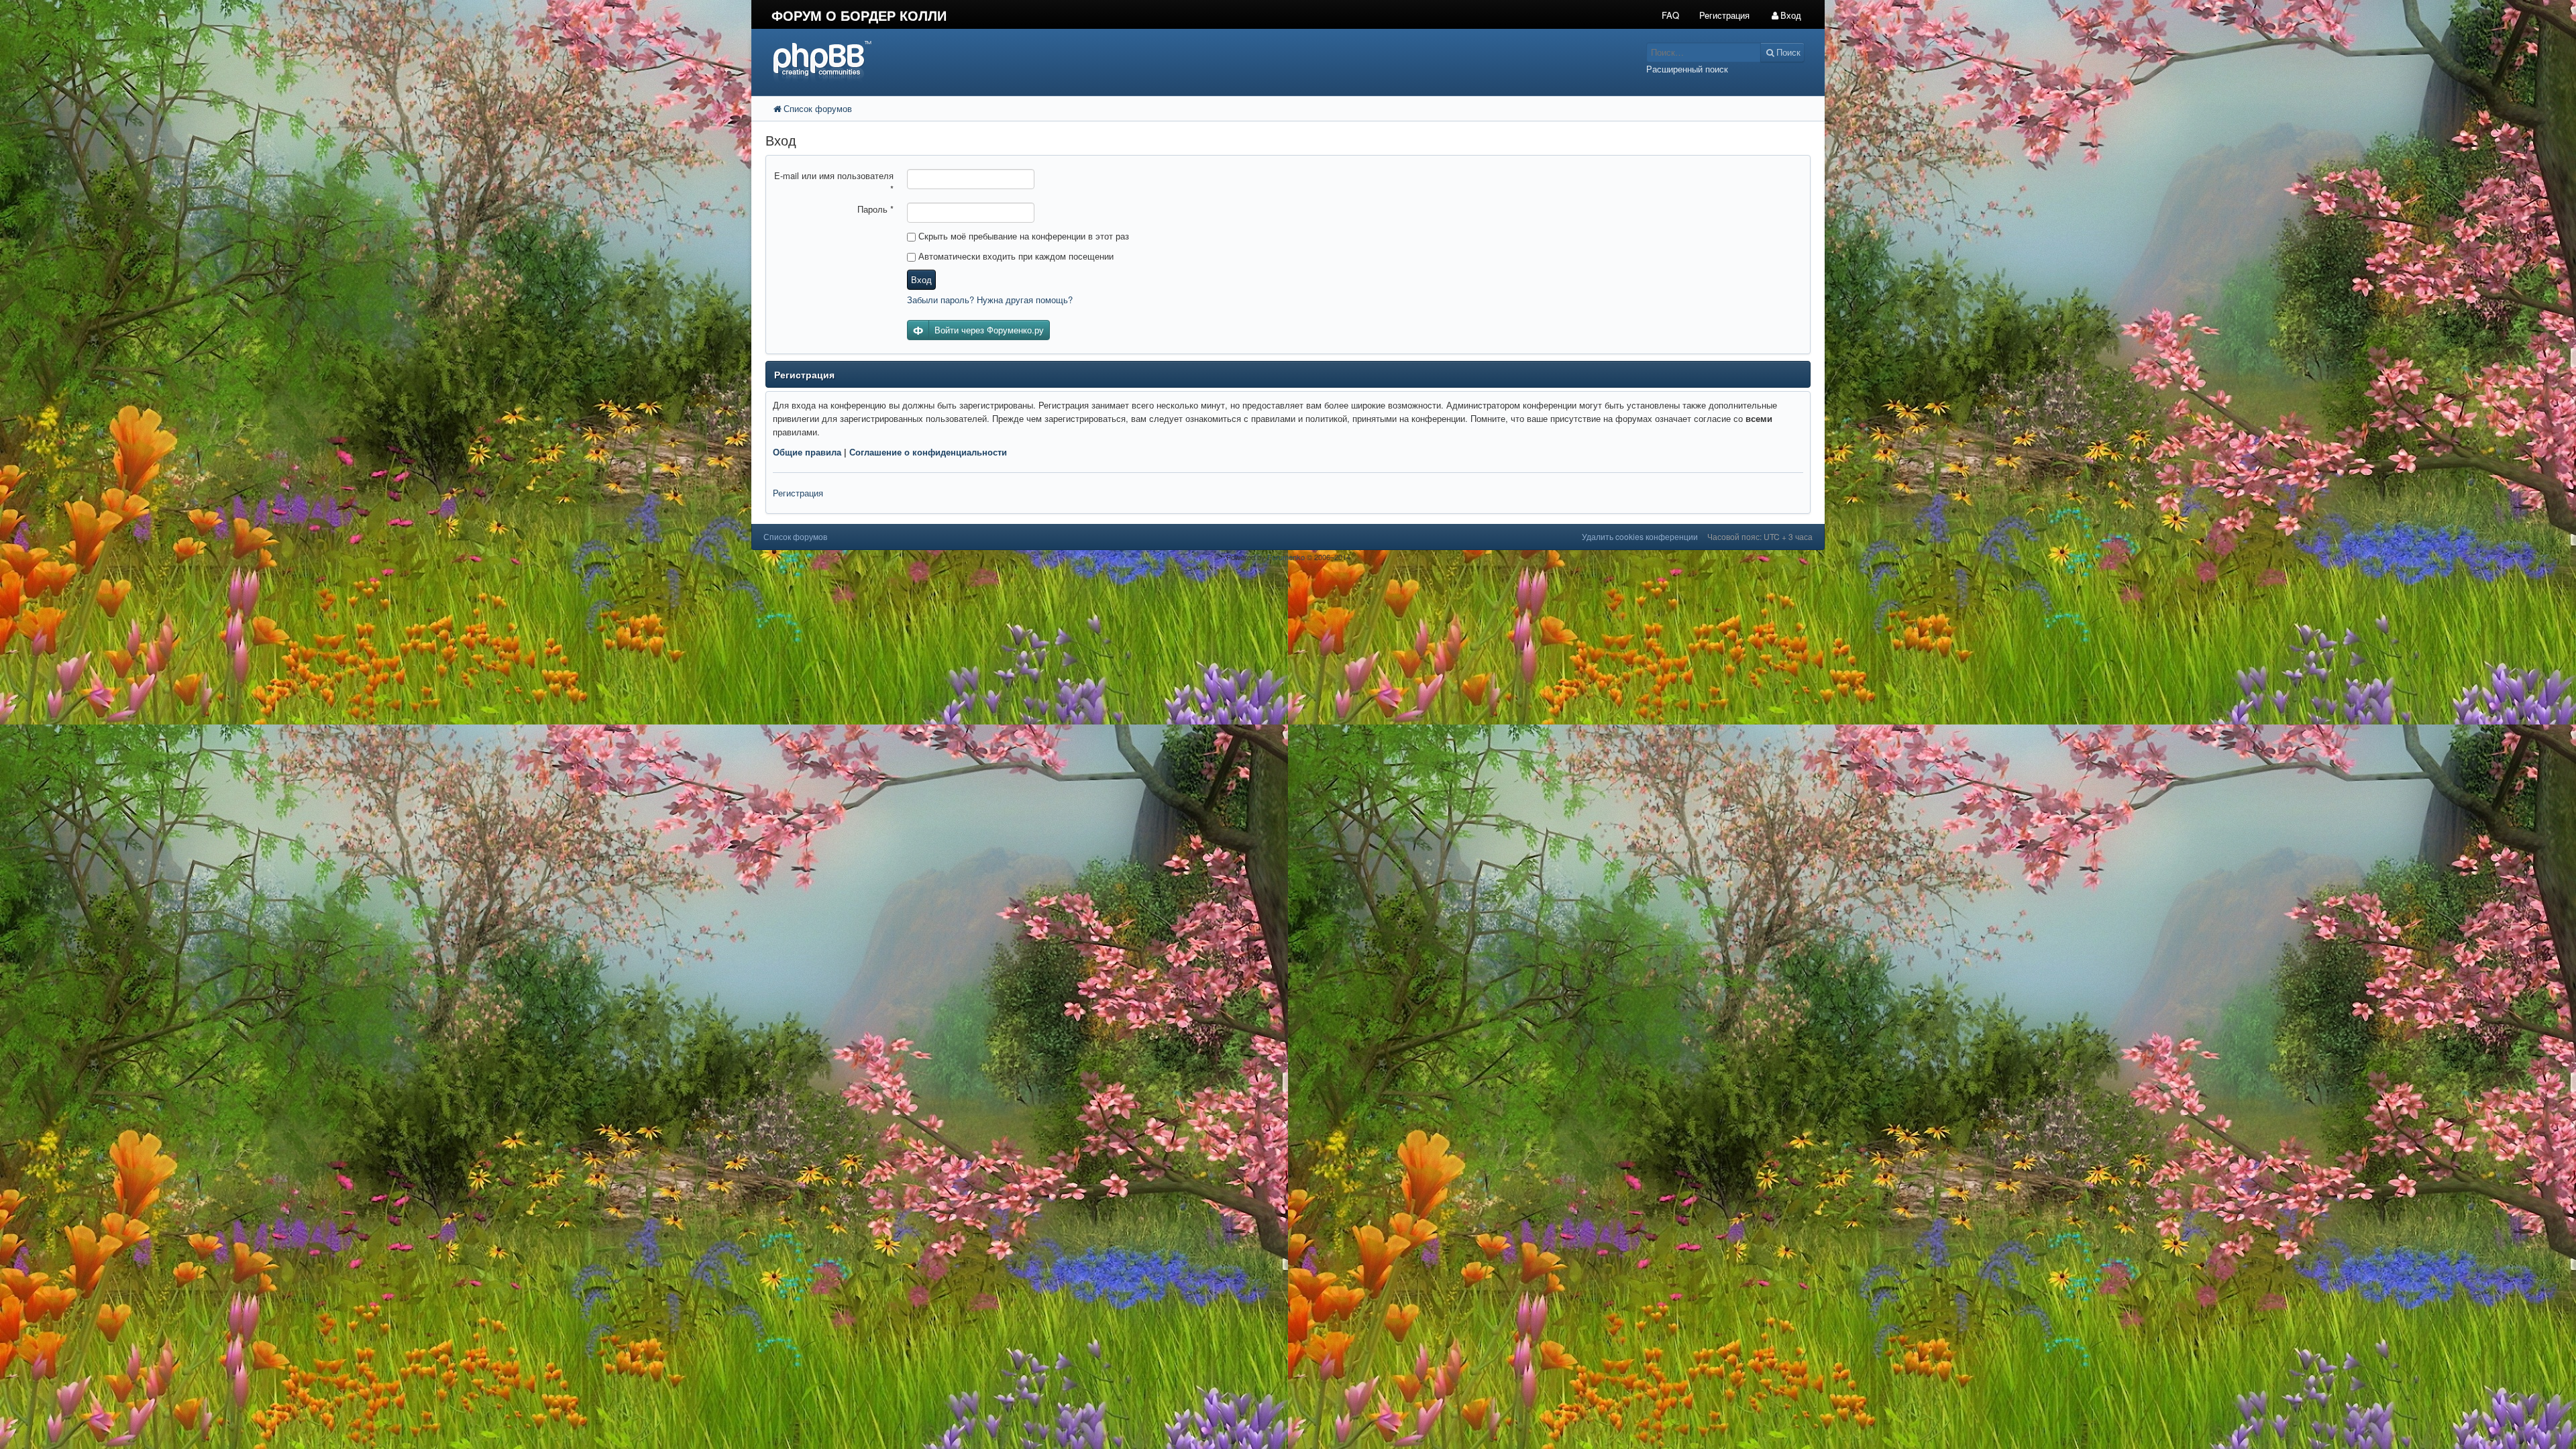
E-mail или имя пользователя (834, 182)
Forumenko (1286, 557)
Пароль (875, 209)
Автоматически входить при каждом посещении (1015, 256)
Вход (921, 279)
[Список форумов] (1152, 61)
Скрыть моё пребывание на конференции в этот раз (1022, 236)
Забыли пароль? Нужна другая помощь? (990, 300)
